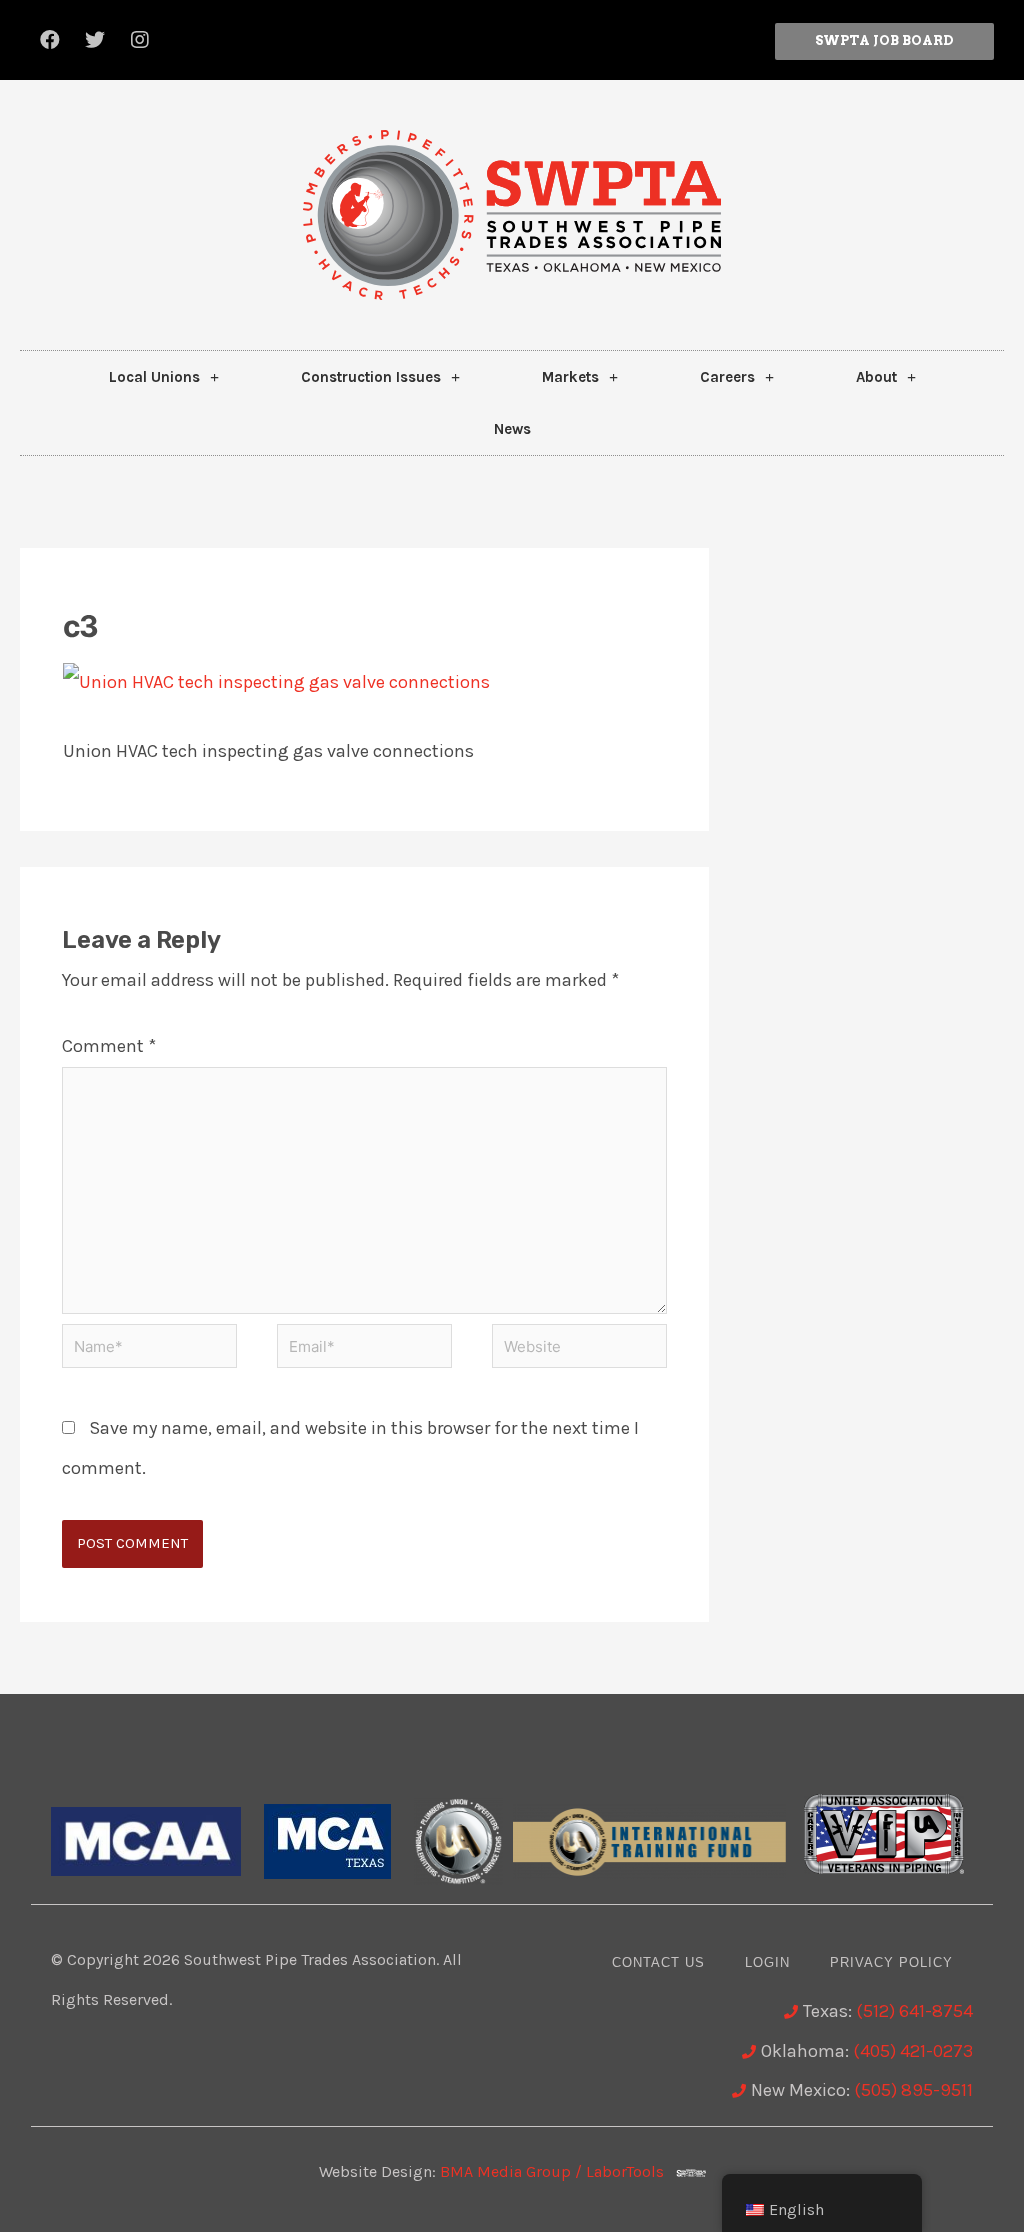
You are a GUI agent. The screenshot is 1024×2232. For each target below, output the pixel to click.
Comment (109, 1046)
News (512, 429)
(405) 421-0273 (913, 2051)
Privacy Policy (891, 1962)
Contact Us (658, 1962)
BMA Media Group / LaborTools (558, 2171)
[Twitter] (95, 40)
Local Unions (154, 377)
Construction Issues (371, 377)
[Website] (579, 1349)
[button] (884, 41)
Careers (727, 377)
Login (767, 1962)
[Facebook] (50, 40)
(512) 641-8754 (914, 2011)
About (876, 377)
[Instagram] (140, 40)
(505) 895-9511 (913, 2090)
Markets (570, 377)
